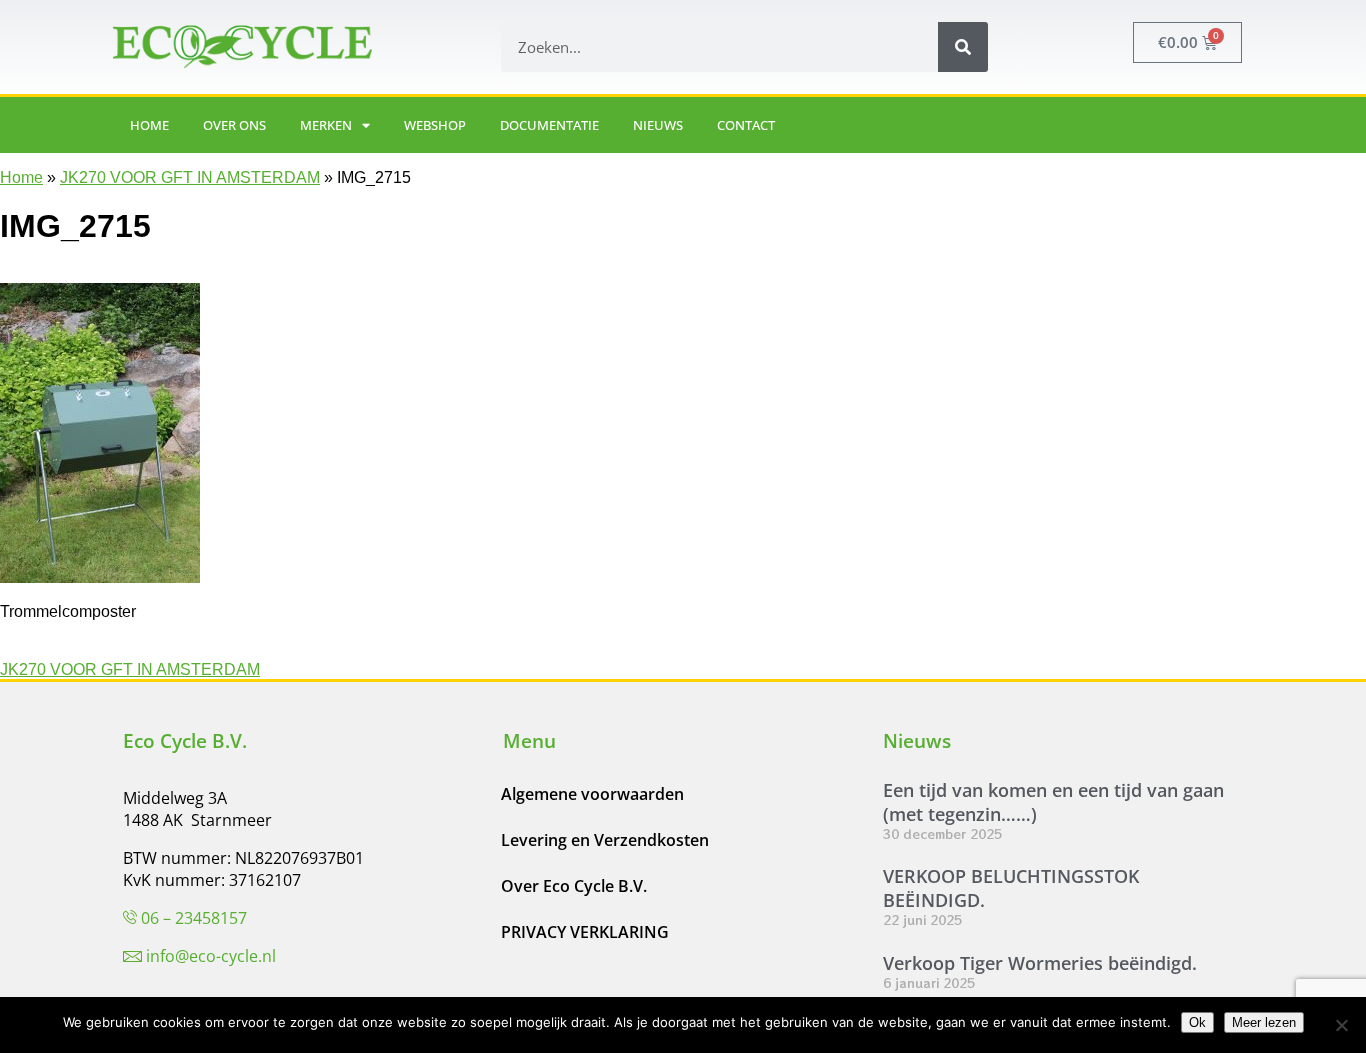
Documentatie (549, 125)
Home (149, 125)
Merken (326, 125)
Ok (1197, 1022)
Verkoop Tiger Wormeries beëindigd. (1040, 963)
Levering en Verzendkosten (605, 840)
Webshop (435, 125)
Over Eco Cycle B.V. (574, 886)
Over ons (234, 125)
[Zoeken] (963, 47)
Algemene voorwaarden (592, 794)
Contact (746, 125)
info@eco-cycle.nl (211, 956)
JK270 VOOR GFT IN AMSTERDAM (190, 177)
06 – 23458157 (194, 918)
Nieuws (658, 125)
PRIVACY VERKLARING (585, 932)
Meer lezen (1264, 1022)
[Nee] (1341, 1025)
